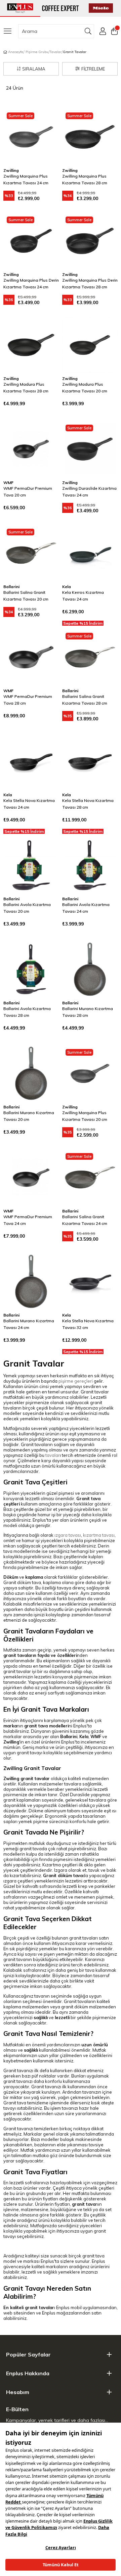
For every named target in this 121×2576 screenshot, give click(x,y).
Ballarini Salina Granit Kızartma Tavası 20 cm (26, 596)
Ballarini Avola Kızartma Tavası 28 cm (27, 1012)
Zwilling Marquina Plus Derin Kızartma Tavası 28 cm (90, 283)
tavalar (53, 1455)
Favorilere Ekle (45, 123)
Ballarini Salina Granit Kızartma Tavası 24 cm (85, 1220)
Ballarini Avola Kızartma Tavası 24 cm (86, 908)
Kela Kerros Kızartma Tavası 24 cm (83, 596)
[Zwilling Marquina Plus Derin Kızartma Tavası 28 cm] (90, 241)
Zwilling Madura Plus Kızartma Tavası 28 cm (26, 388)
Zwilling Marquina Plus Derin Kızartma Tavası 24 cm (31, 283)
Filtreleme (93, 69)
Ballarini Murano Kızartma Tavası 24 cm (29, 1324)
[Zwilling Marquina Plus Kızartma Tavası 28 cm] (90, 137)
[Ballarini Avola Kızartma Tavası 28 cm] (31, 969)
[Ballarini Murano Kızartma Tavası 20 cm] (31, 1073)
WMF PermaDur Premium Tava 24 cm (28, 1220)
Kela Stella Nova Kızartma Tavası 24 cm (29, 804)
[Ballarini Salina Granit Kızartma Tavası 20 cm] (31, 553)
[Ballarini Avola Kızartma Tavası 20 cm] (31, 865)
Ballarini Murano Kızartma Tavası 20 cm (29, 1116)
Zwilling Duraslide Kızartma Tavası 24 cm (89, 492)
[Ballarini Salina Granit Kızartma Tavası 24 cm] (90, 1177)
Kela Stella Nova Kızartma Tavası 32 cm (88, 1324)
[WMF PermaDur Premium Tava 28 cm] (31, 657)
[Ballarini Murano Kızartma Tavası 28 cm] (90, 969)
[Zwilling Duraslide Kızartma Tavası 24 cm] (90, 449)
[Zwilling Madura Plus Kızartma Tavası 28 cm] (31, 345)
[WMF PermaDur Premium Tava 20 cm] (31, 449)
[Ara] (88, 31)
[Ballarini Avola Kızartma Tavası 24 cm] (90, 865)
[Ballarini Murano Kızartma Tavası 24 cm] (31, 1281)
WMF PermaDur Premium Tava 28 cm (28, 700)
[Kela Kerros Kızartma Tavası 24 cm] (90, 553)
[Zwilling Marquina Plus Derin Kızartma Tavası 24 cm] (31, 241)
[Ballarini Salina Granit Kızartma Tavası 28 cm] (90, 657)
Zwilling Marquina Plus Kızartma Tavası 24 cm (26, 179)
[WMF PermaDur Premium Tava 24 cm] (31, 1177)
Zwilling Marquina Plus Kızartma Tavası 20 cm (85, 1116)
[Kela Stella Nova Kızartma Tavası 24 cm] (31, 761)
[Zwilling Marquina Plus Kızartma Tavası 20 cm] (90, 1073)
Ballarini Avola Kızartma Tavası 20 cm (27, 908)
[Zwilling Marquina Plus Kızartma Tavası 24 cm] (31, 137)
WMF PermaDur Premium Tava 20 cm (28, 492)
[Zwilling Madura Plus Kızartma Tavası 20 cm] (90, 345)
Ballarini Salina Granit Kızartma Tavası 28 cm (85, 700)
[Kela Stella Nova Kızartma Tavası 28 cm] (90, 761)
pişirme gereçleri (76, 1381)
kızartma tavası (99, 1535)
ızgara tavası (68, 1535)
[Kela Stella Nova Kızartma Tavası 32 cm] (90, 1281)
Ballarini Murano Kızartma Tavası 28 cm (88, 1012)
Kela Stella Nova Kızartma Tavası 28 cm (88, 804)
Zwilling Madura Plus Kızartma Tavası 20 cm (85, 388)
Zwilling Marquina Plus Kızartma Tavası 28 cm (85, 179)
